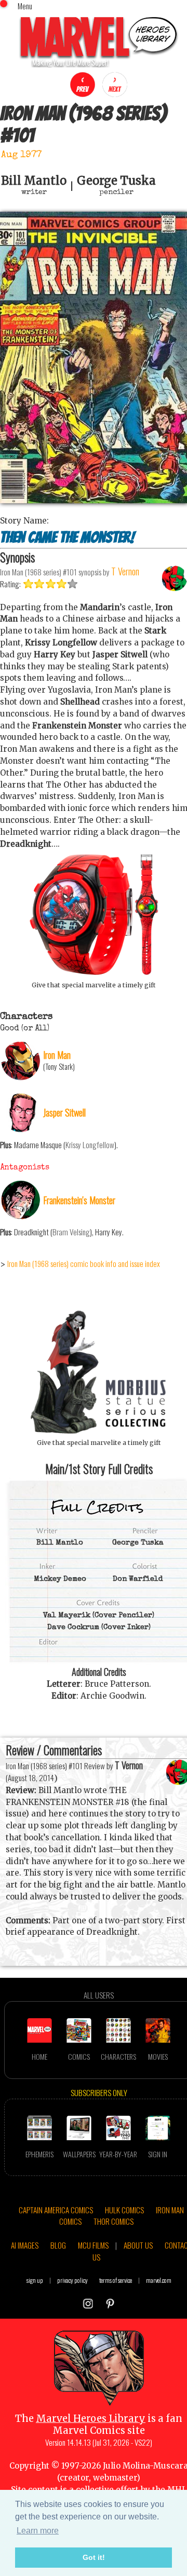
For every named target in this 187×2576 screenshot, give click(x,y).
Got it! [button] (94, 2557)
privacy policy (72, 2280)
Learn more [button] (38, 2531)
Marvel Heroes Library (91, 2419)
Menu (25, 6)
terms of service (116, 2280)
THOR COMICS (113, 2221)
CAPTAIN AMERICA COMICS (56, 2210)
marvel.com (159, 2280)
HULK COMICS (124, 2210)
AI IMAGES (25, 2245)
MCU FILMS (93, 2245)
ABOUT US (138, 2245)
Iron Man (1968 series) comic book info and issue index (84, 1263)
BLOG (58, 2245)
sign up (35, 2280)
